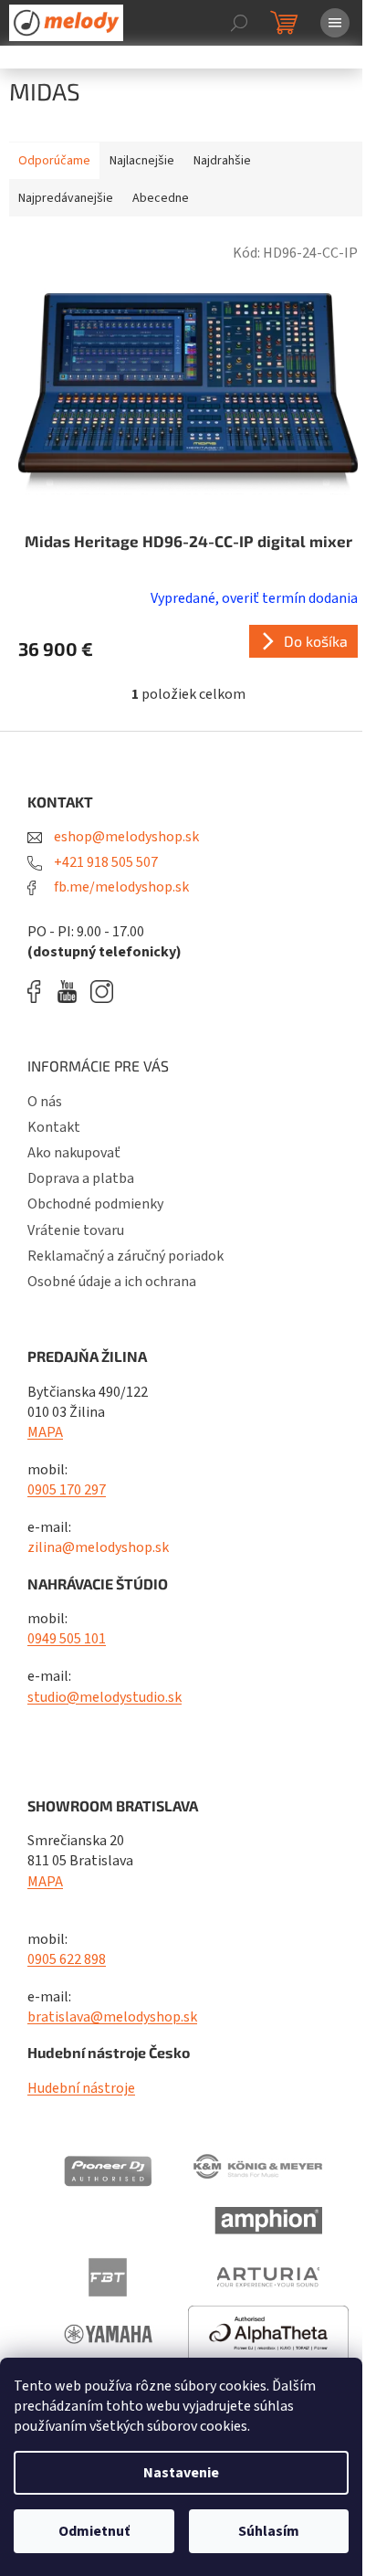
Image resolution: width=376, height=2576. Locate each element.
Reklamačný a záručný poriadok (125, 1256)
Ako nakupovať (74, 1153)
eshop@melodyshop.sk (125, 837)
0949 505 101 (67, 1639)
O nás (45, 1102)
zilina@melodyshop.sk (98, 1547)
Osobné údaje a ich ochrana (112, 1282)
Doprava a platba (81, 1178)
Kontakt (54, 1127)
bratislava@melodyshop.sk (112, 2017)
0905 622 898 (67, 1959)
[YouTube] (72, 992)
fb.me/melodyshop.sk (120, 887)
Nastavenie (181, 2473)
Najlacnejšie (142, 161)
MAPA (45, 1432)
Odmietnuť (94, 2531)
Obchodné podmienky (95, 1204)
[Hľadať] (239, 23)
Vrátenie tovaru (76, 1230)
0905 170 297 (67, 1490)
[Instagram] (102, 992)
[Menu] (335, 23)
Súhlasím (269, 2531)
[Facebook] (40, 992)
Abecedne (161, 198)
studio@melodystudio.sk (104, 1697)
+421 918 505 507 (104, 862)
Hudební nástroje (81, 2088)
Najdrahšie (222, 161)
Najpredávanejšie (66, 198)
